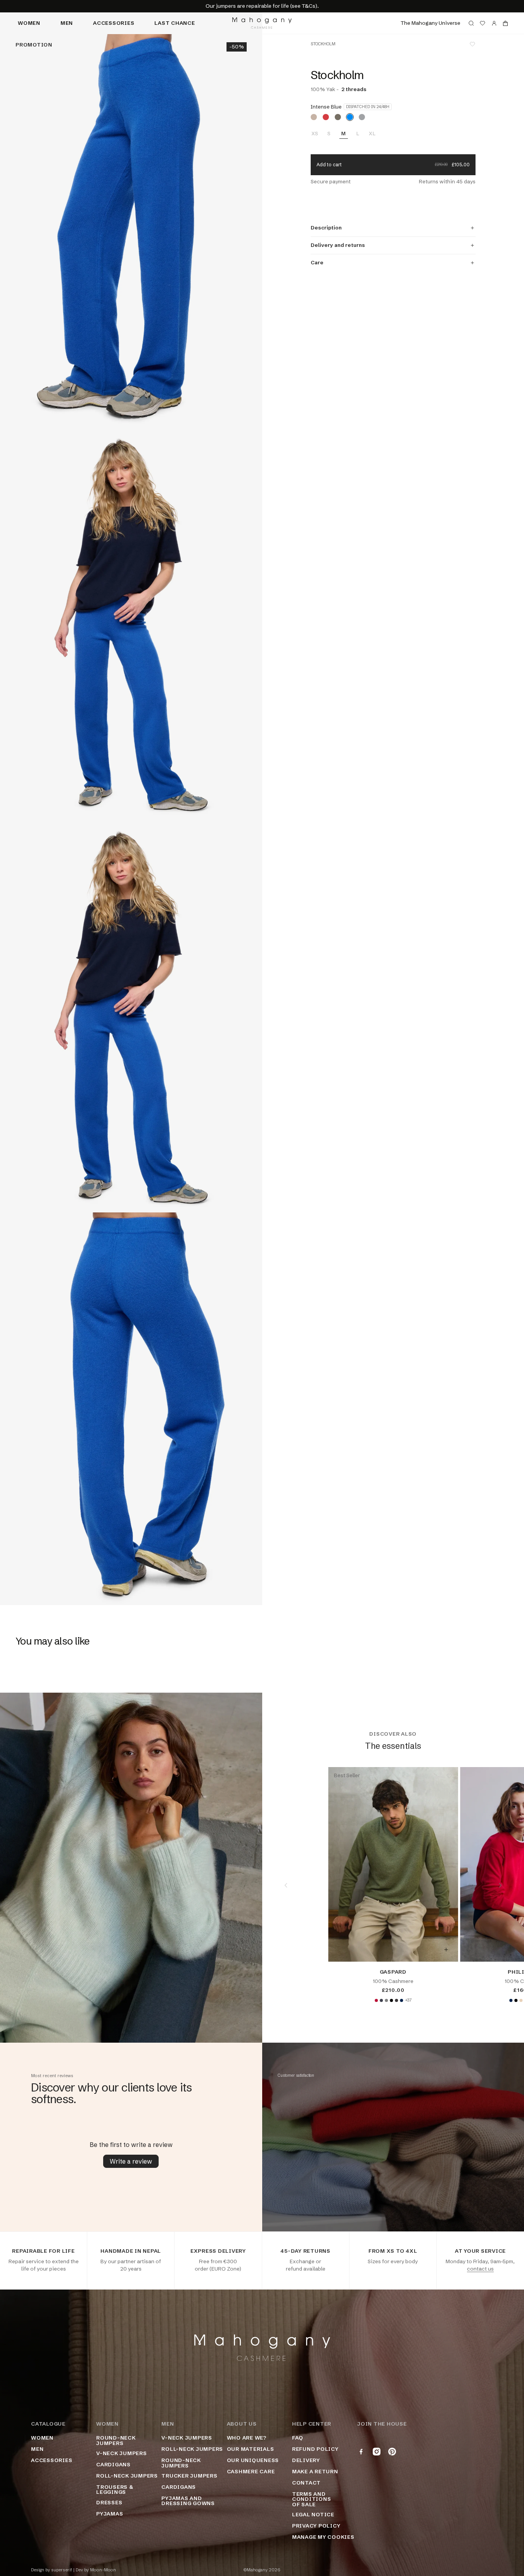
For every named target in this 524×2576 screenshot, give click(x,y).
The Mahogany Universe (431, 23)
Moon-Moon (103, 2570)
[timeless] (314, 117)
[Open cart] (505, 23)
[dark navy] (401, 2000)
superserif (62, 2570)
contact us (480, 2269)
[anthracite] (381, 2000)
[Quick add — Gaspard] (446, 1950)
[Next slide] (500, 1885)
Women (29, 23)
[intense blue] (350, 117)
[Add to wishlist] (472, 44)
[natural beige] (521, 2000)
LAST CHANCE (175, 23)
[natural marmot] (338, 117)
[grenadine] (326, 117)
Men (67, 23)
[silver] (362, 117)
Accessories (114, 23)
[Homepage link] (262, 23)
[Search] (471, 23)
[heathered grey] (386, 2000)
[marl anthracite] (396, 2000)
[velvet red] (376, 2000)
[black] (391, 2000)
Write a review (131, 2161)
